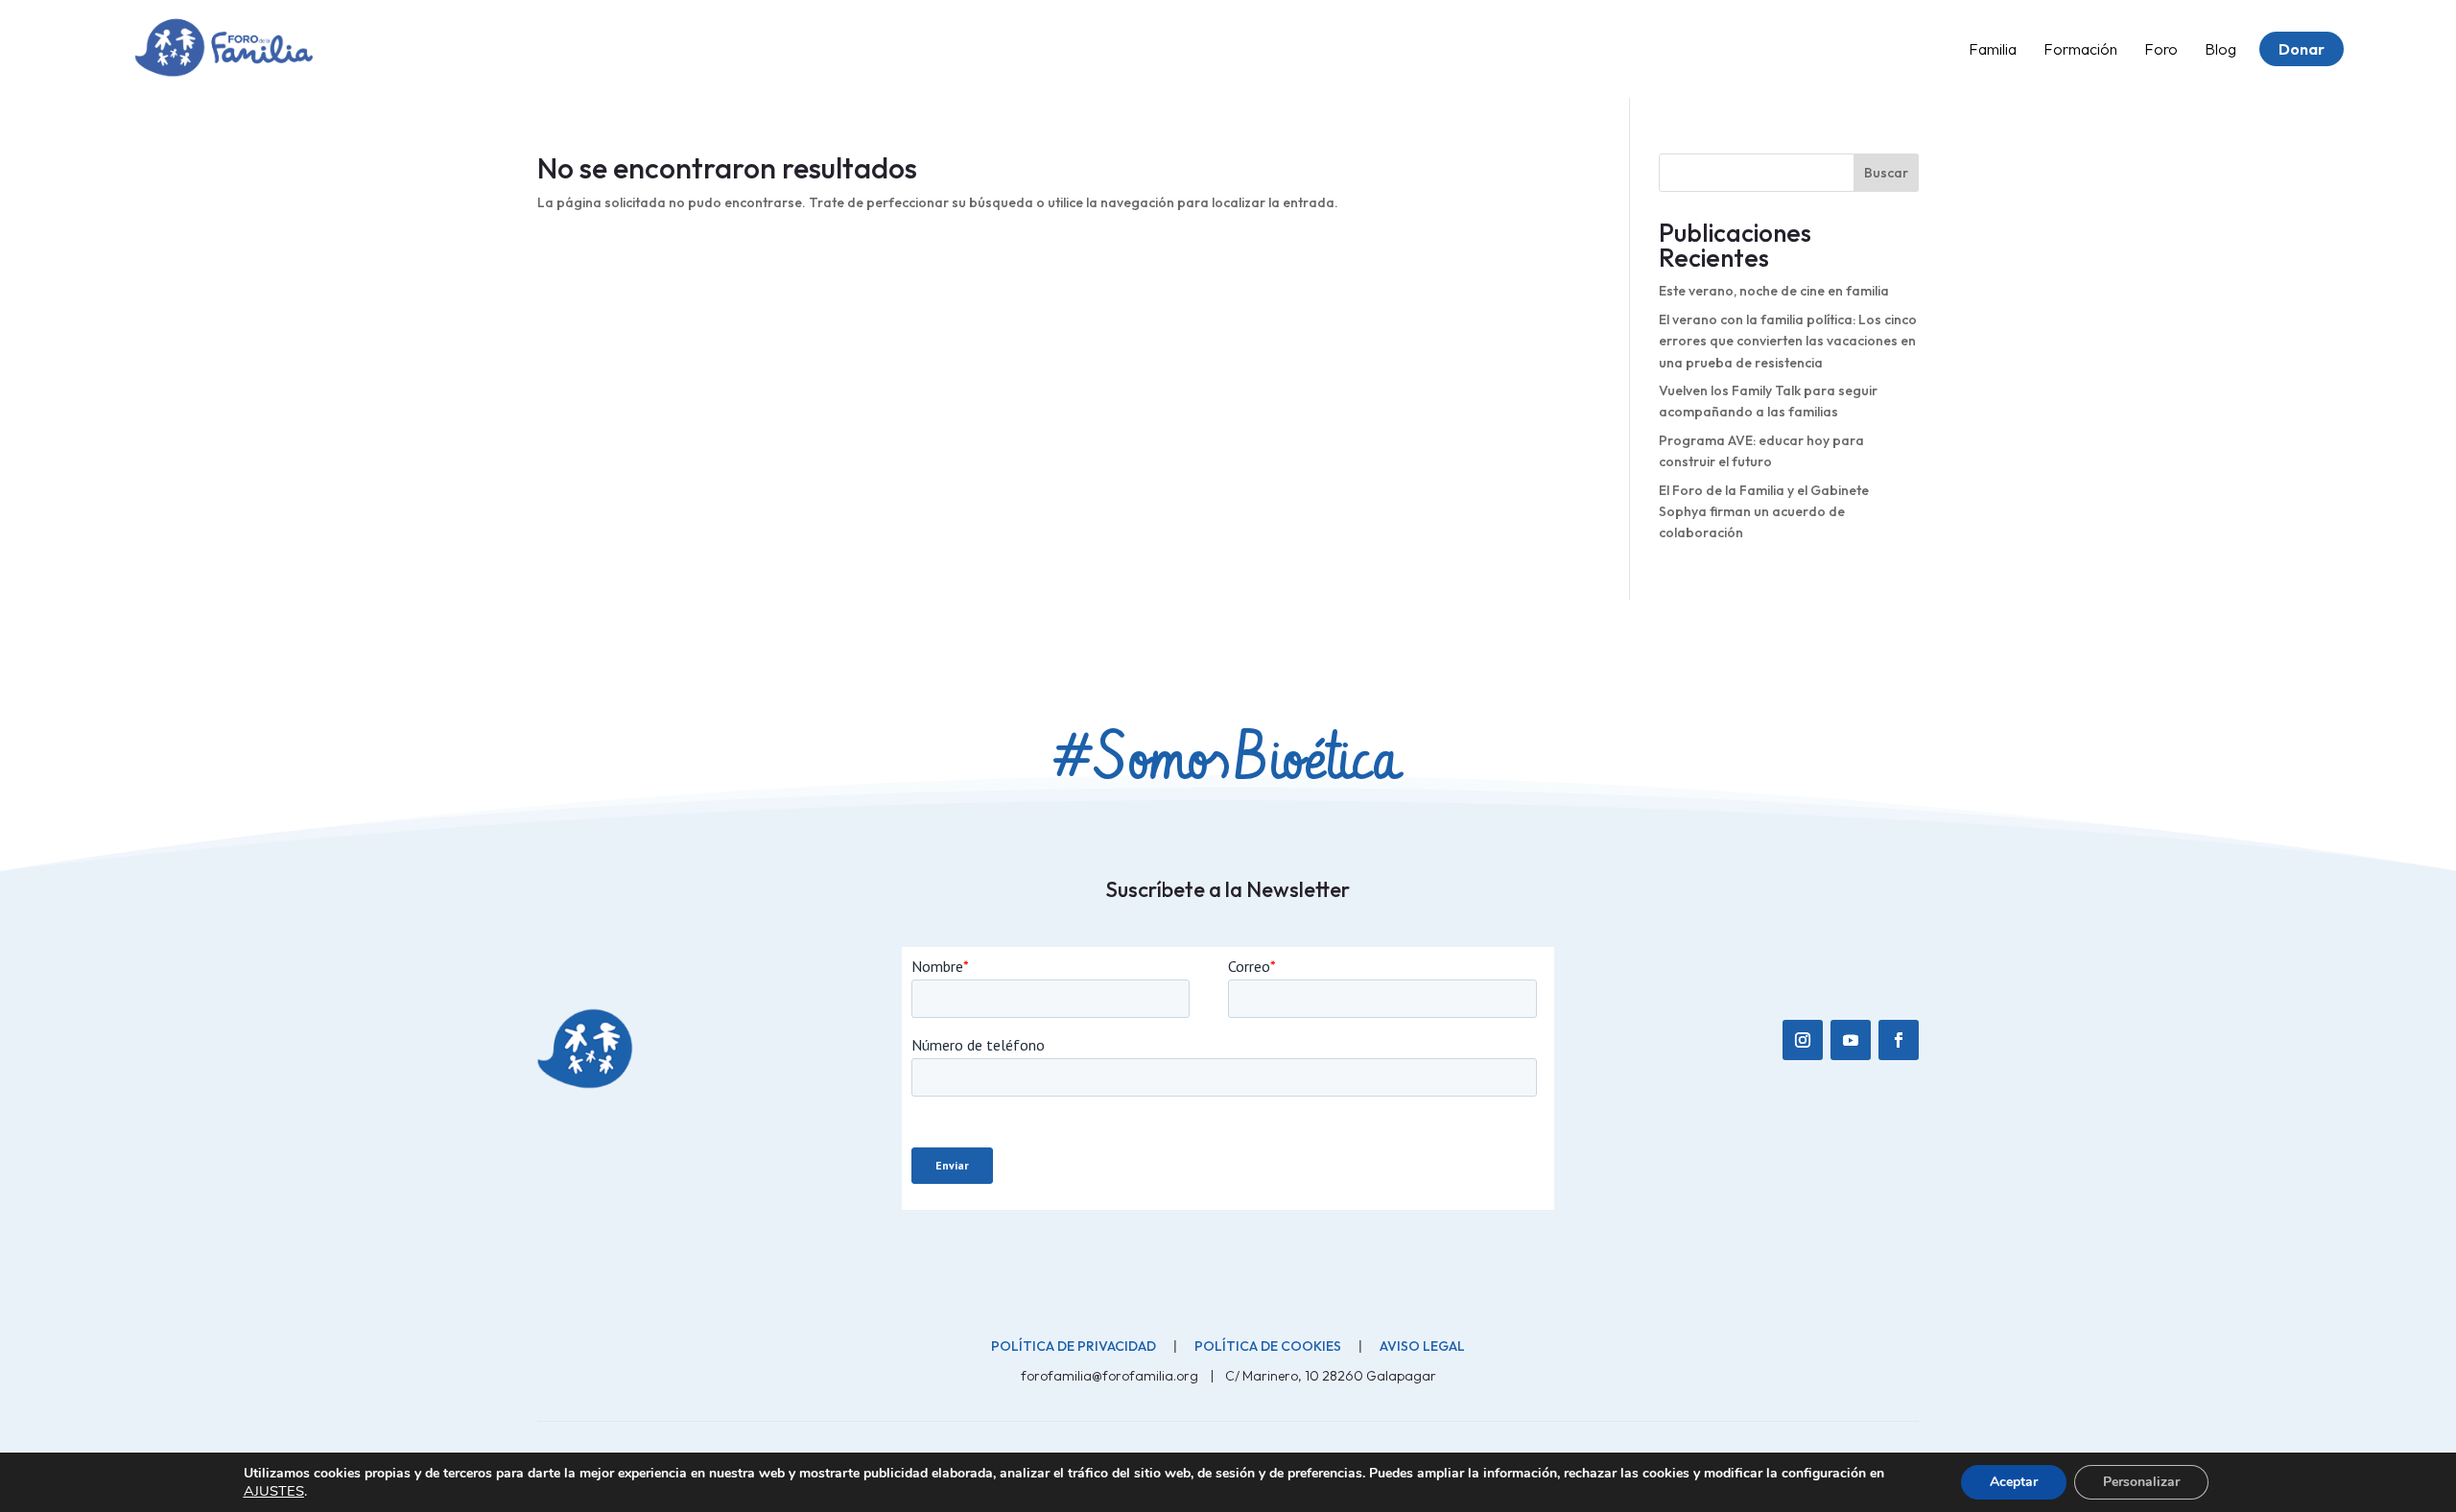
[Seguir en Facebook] (1899, 1040)
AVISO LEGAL (1422, 1346)
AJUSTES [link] (274, 1491)
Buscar (1886, 173)
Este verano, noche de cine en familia (1774, 291)
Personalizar (2141, 1482)
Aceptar (2014, 1482)
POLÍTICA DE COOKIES (1268, 1346)
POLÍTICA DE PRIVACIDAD (1074, 1346)
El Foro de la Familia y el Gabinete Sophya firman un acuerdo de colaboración (1764, 512)
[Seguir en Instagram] (1803, 1040)
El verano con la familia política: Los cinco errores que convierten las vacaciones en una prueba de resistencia (1788, 341)
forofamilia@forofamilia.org (1111, 1376)
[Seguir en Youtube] (1851, 1040)
